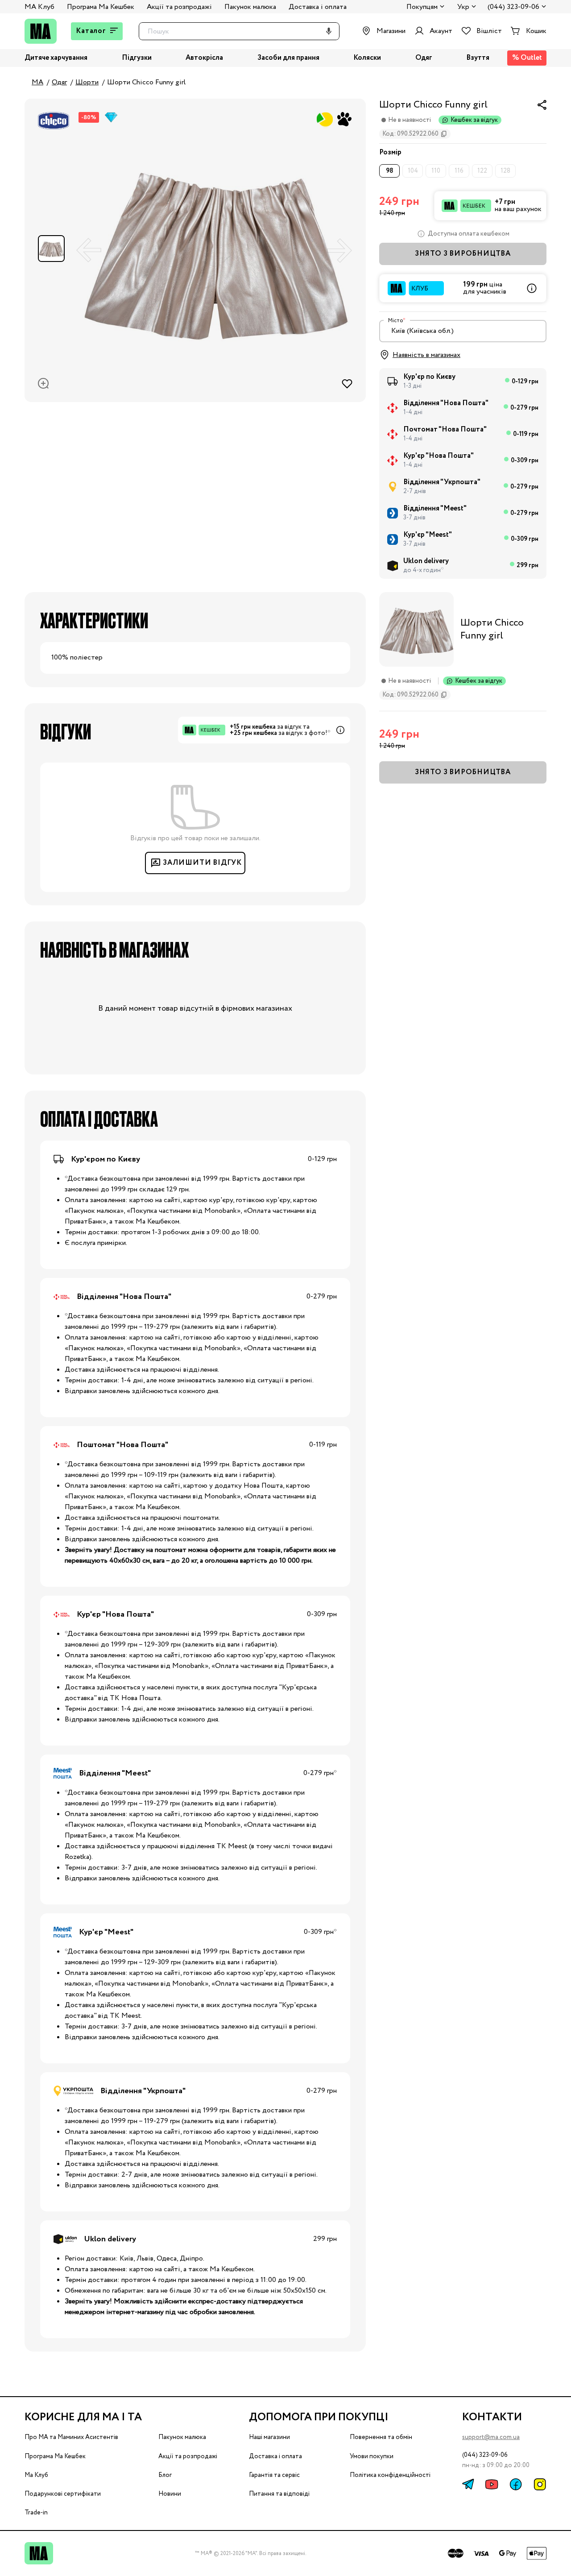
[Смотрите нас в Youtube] (492, 2484)
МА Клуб (39, 7)
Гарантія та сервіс (274, 2475)
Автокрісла (204, 58)
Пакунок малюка (250, 7)
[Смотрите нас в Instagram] (540, 2484)
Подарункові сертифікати (63, 2494)
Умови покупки (372, 2456)
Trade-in (36, 2513)
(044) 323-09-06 (513, 7)
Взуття (478, 58)
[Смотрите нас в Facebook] (516, 2484)
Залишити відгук (202, 863)
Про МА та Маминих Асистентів (71, 2437)
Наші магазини (269, 2437)
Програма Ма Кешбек (101, 7)
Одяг (424, 58)
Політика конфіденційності (390, 2475)
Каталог (91, 31)
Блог (165, 2475)
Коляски (367, 58)
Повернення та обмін (381, 2437)
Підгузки (137, 58)
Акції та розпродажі (179, 7)
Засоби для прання (288, 58)
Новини (170, 2494)
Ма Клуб (36, 2475)
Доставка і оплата (318, 7)
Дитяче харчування (56, 58)
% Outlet (527, 58)
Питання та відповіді (279, 2494)
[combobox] (463, 331)
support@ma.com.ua (491, 2437)
